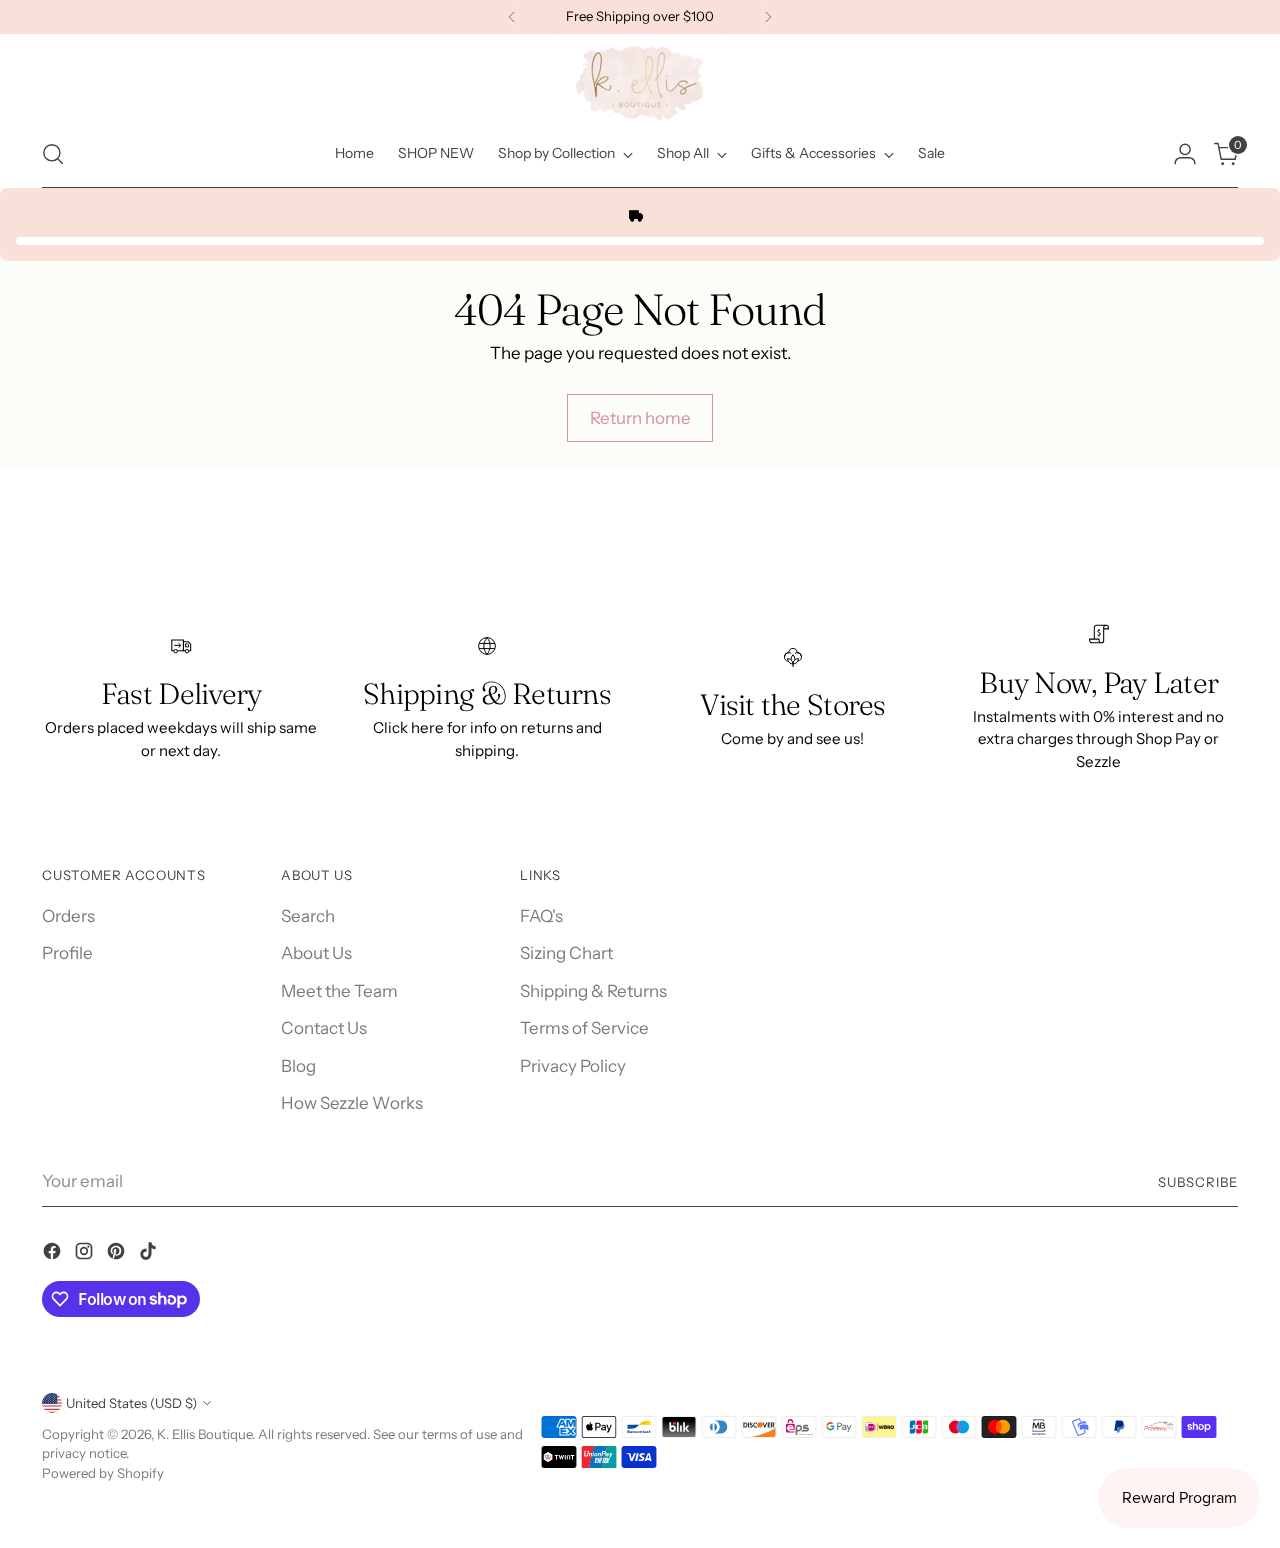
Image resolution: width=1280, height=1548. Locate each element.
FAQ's (541, 916)
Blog (298, 1066)
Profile (67, 953)
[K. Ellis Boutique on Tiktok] (150, 1255)
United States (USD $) (131, 1403)
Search (308, 916)
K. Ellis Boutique (204, 1434)
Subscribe (1198, 1182)
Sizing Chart (566, 953)
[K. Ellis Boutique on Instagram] (86, 1255)
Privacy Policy (573, 1066)
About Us (316, 953)
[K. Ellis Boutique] (640, 83)
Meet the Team (339, 991)
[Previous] (512, 17)
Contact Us (324, 1028)
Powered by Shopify (103, 1473)
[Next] (768, 17)
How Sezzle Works (352, 1103)
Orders (68, 916)
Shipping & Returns (593, 991)
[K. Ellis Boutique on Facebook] (54, 1255)
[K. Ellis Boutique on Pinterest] (118, 1255)
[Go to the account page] (1185, 154)
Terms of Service (584, 1028)
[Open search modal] (53, 154)
